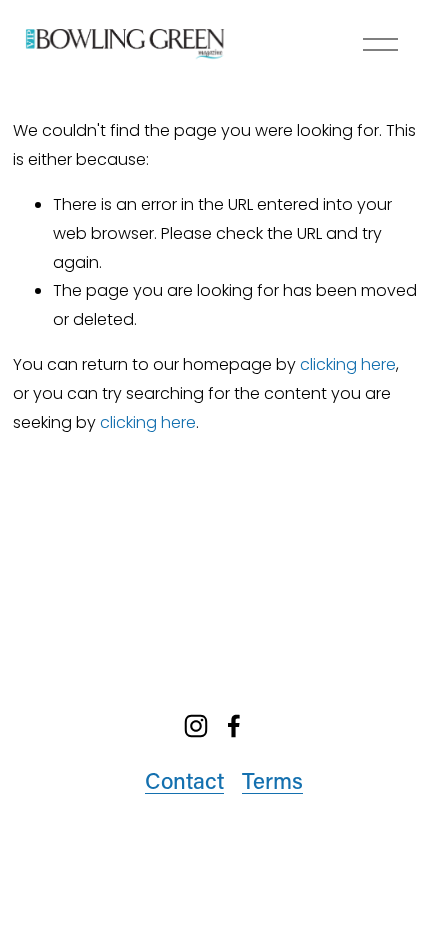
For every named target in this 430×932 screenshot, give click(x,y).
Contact (184, 780)
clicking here (348, 364)
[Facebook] (234, 726)
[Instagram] (196, 726)
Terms (272, 780)
